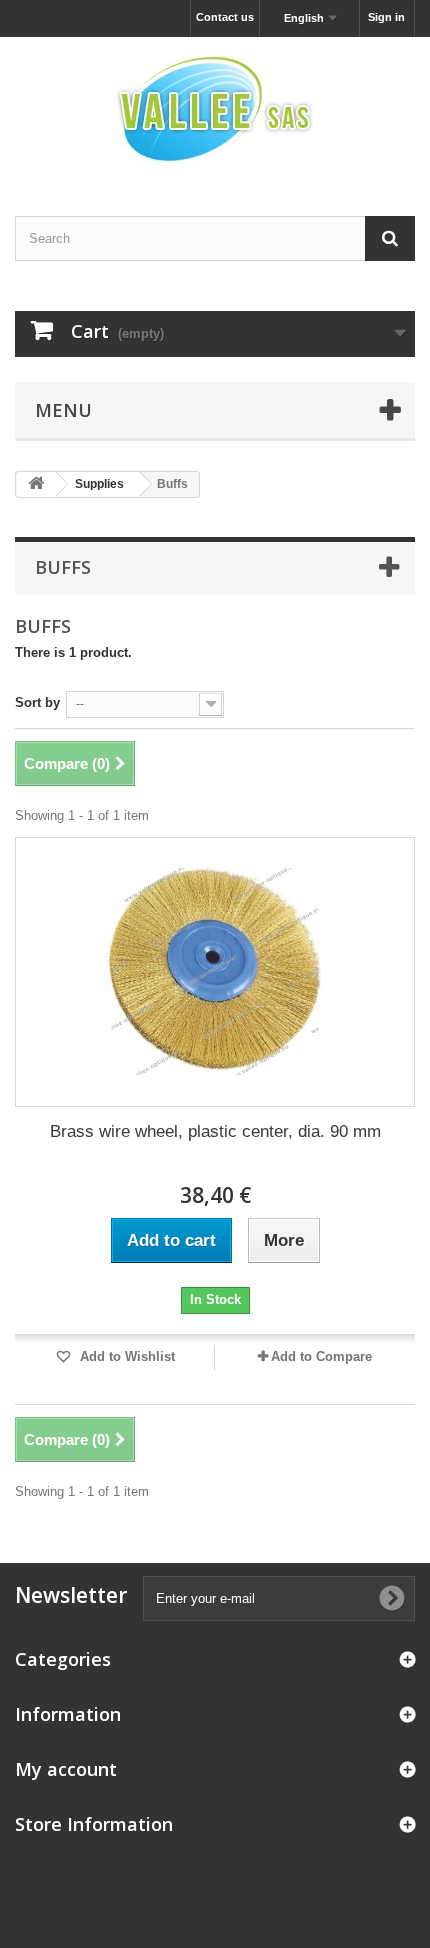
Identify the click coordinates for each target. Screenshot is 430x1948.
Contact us (225, 17)
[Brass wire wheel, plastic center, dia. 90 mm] (215, 972)
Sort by (37, 702)
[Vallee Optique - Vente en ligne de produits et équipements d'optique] (215, 109)
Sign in (386, 17)
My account (66, 1769)
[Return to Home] (36, 484)
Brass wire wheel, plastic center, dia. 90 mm (215, 1131)
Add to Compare (321, 1356)
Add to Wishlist (125, 1356)
